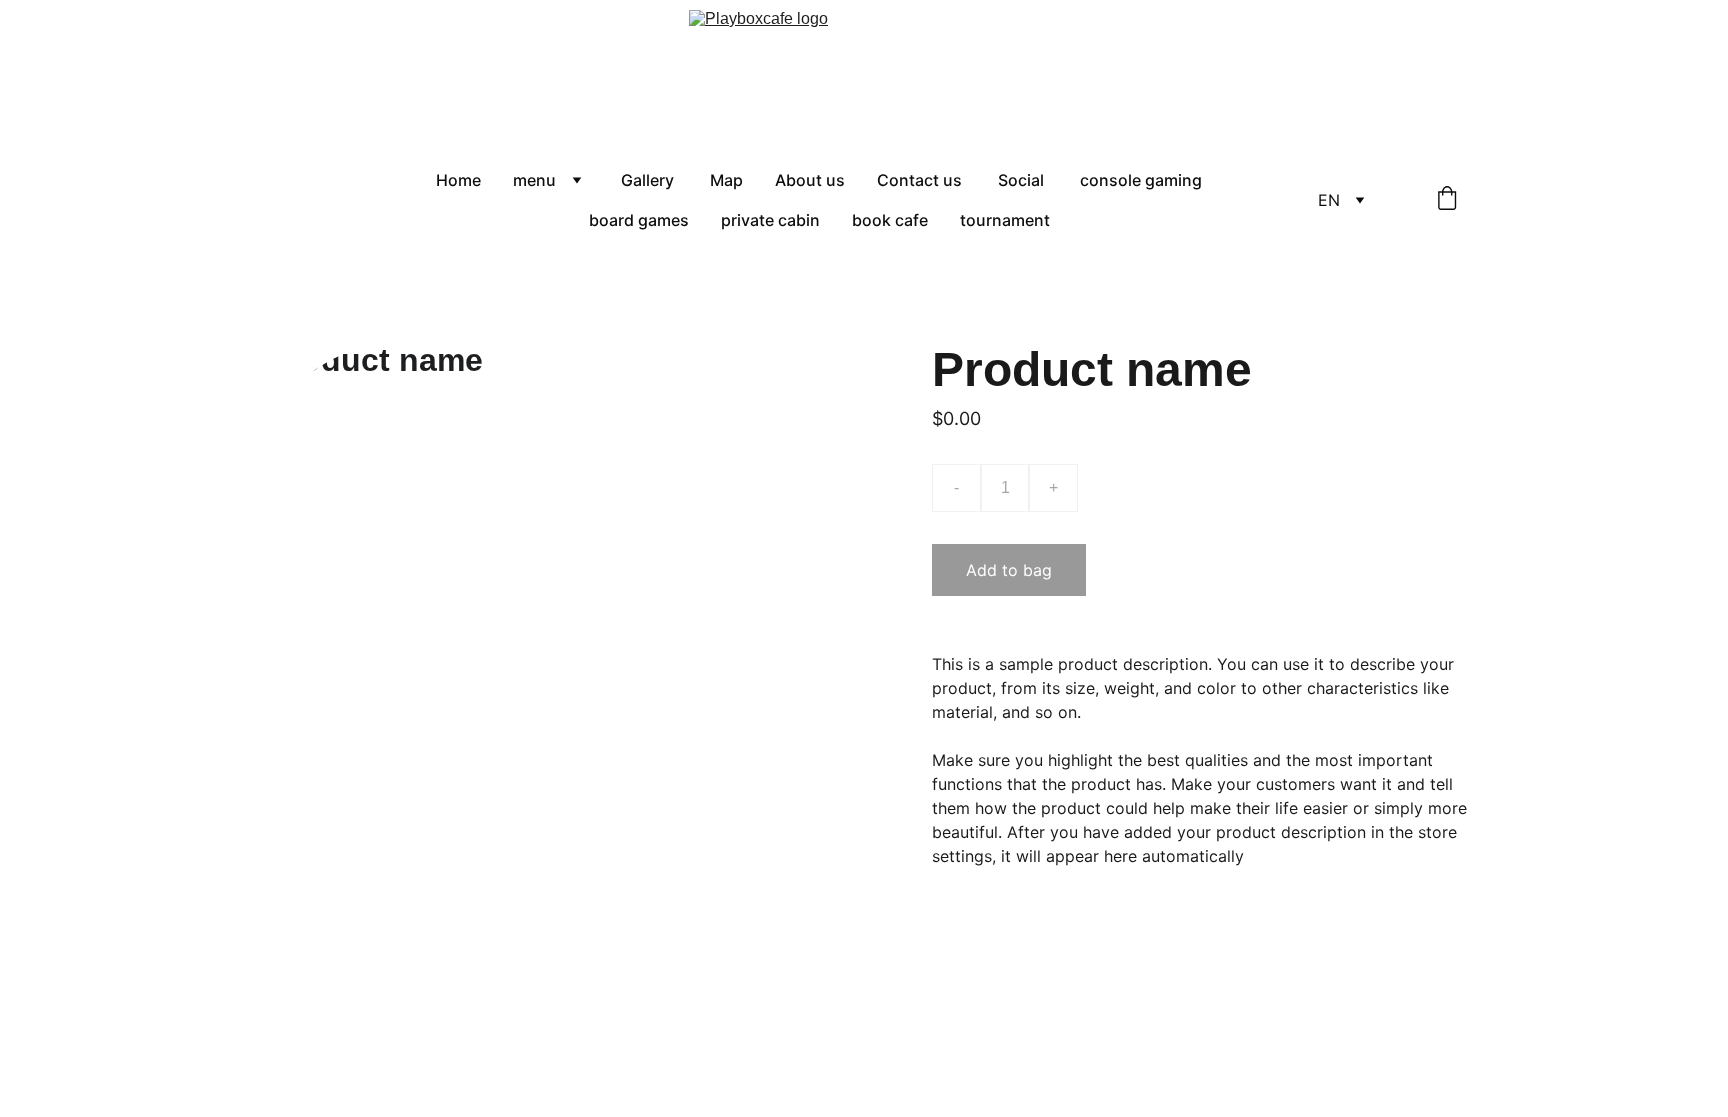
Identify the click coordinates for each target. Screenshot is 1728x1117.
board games (639, 220)
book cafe (890, 220)
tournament (1005, 220)
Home (458, 180)
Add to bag (1009, 570)
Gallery (649, 180)
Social (1023, 180)
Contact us (921, 180)
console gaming (1141, 180)
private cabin (770, 220)
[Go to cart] (1447, 200)
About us (810, 180)
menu (534, 180)
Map (726, 180)
